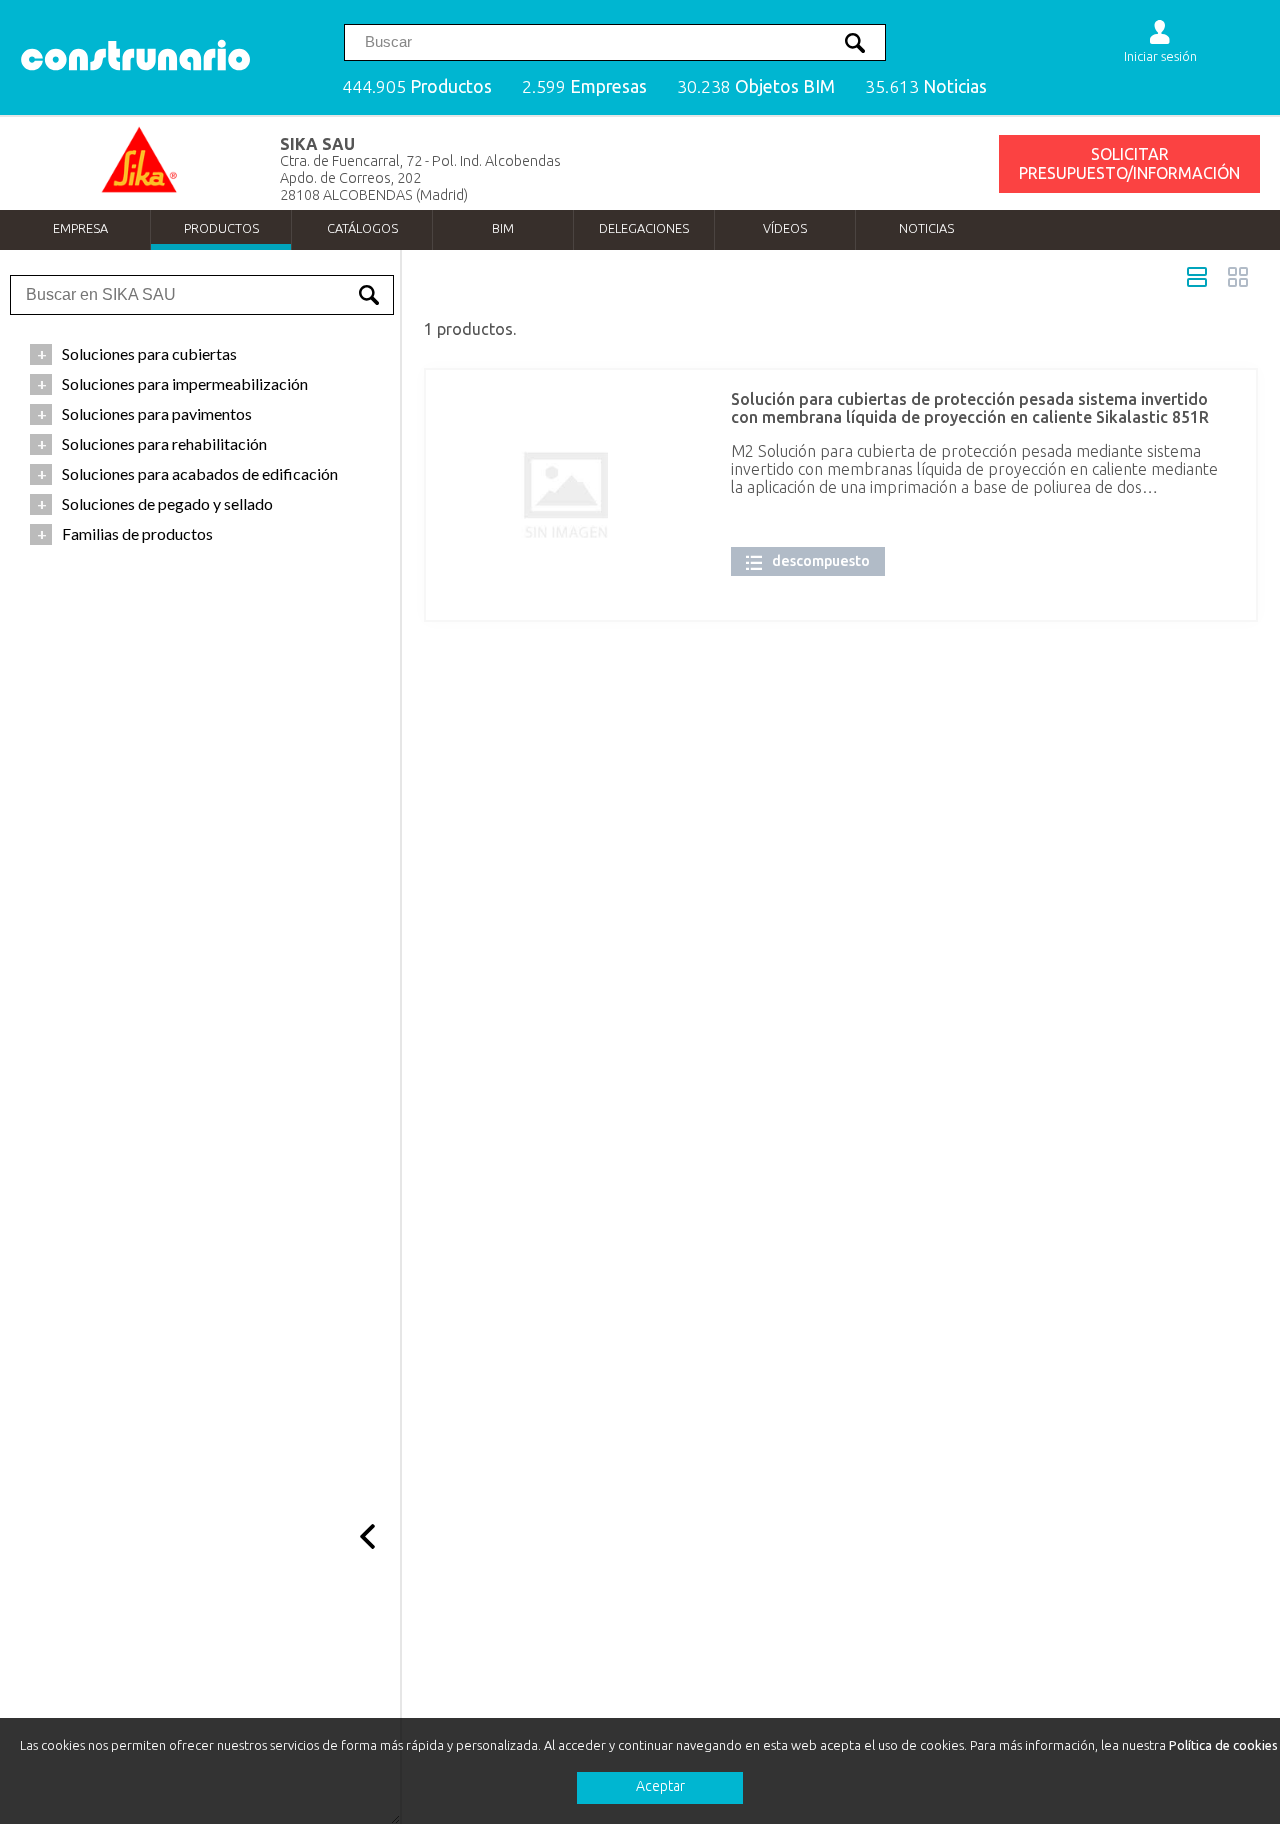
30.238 (756, 86)
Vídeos (785, 228)
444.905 (417, 86)
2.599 (584, 86)
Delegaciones (644, 228)
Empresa (80, 228)
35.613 (926, 86)
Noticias (926, 228)
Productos (221, 228)
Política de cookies (1223, 1745)
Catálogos (362, 228)
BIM (503, 228)
